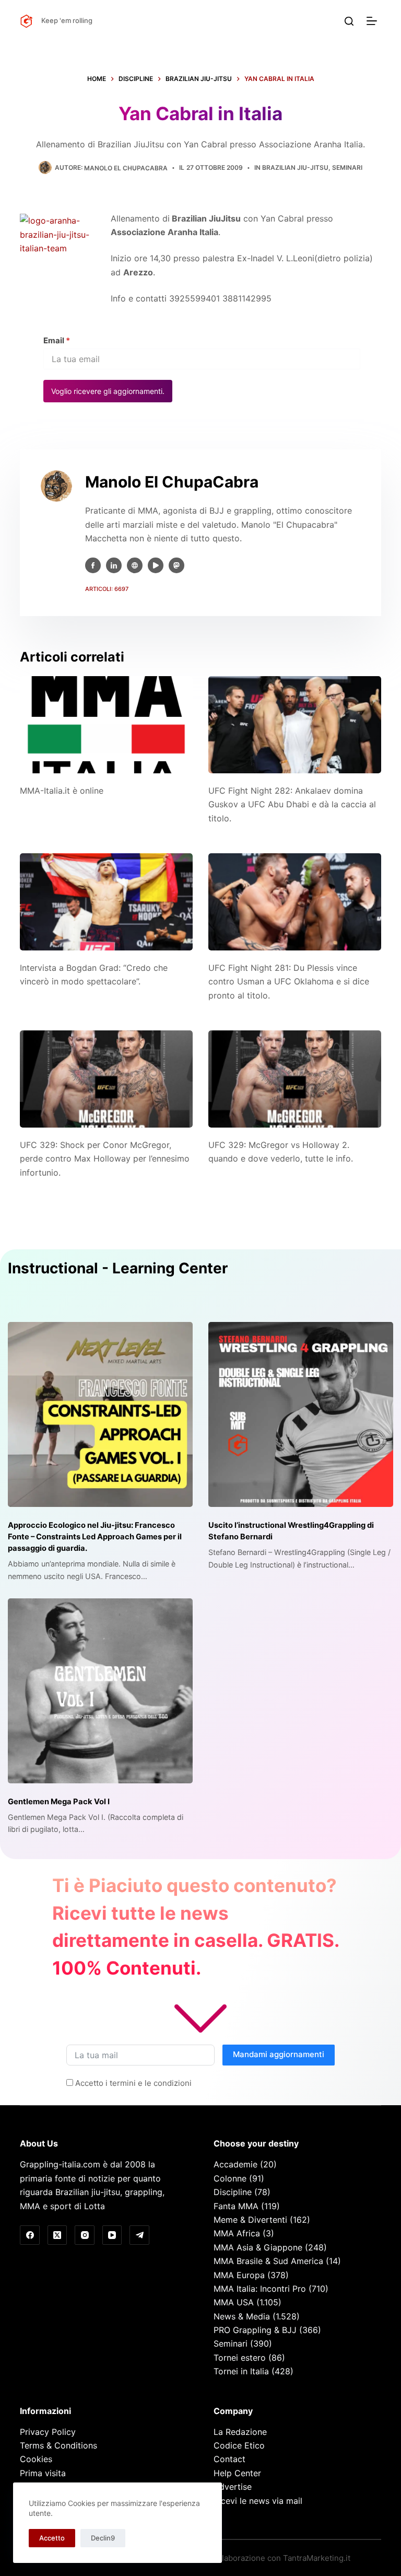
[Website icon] (135, 565)
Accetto (52, 2538)
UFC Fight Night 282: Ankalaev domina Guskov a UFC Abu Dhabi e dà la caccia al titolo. (292, 804)
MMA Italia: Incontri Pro (260, 2289)
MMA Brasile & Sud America (268, 2261)
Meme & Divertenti (250, 2220)
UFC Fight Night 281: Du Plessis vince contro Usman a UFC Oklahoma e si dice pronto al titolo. (289, 982)
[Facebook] (30, 2235)
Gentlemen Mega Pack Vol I (59, 1802)
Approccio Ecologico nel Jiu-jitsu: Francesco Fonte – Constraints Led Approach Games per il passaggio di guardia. (95, 1537)
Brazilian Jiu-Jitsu (295, 167)
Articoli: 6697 (107, 589)
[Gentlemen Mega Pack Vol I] (100, 1691)
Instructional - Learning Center (118, 1268)
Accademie (235, 2164)
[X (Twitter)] (57, 2235)
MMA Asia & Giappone (258, 2247)
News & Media (242, 2316)
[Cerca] (349, 21)
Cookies (36, 2459)
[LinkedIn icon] (114, 565)
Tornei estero (240, 2358)
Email (57, 340)
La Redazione (240, 2432)
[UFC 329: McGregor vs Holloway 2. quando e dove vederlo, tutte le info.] (295, 1079)
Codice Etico (239, 2445)
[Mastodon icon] (176, 565)
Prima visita (43, 2473)
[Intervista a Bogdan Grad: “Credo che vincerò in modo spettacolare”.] (106, 902)
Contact (229, 2459)
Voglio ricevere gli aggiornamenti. (108, 391)
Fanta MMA (236, 2206)
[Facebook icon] (93, 565)
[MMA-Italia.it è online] (106, 725)
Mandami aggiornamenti (279, 2054)
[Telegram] (139, 2235)
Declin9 (103, 2538)
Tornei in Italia (241, 2371)
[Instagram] (85, 2235)
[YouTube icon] (156, 565)
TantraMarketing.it (317, 2558)
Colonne (230, 2178)
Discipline (233, 2192)
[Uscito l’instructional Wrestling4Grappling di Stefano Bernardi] (301, 1414)
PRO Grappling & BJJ (255, 2330)
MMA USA (234, 2302)
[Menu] (374, 21)
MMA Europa (239, 2275)
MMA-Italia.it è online (62, 791)
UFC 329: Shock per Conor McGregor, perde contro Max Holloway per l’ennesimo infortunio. (105, 1159)
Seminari (347, 167)
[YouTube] (112, 2235)
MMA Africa (237, 2233)
